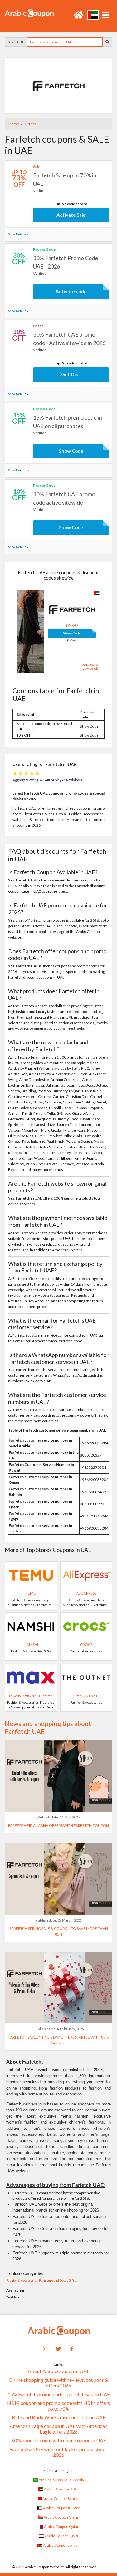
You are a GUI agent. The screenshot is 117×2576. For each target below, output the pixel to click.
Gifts (72, 2280)
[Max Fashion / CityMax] (31, 1677)
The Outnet (86, 1696)
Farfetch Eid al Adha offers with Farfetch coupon (58, 1826)
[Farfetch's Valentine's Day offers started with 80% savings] (58, 1987)
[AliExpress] (86, 1575)
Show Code (71, 451)
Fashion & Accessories (22, 2280)
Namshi (31, 1644)
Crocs (86, 1644)
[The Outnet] (86, 1677)
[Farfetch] (59, 85)
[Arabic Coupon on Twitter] (59, 2348)
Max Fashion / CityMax (31, 1696)
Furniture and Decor (53, 2280)
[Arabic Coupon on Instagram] (46, 2348)
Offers (30, 124)
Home (14, 124)
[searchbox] (65, 42)
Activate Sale (71, 215)
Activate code (71, 291)
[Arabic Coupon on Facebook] (71, 2348)
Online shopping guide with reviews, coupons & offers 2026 (58, 2383)
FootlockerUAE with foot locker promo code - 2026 (59, 2452)
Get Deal (71, 374)
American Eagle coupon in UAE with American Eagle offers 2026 (58, 2429)
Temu (31, 1593)
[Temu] (31, 1575)
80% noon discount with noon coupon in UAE (59, 2440)
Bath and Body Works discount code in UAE (59, 2417)
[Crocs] (86, 1626)
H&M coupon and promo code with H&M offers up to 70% (58, 2406)
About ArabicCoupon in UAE (59, 2371)
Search (14, 42)
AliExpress (86, 1593)
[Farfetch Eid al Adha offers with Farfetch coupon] (58, 1776)
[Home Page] (29, 13)
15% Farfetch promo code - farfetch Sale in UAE (59, 2394)
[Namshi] (31, 1626)
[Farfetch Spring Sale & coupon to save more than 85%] (58, 1879)
